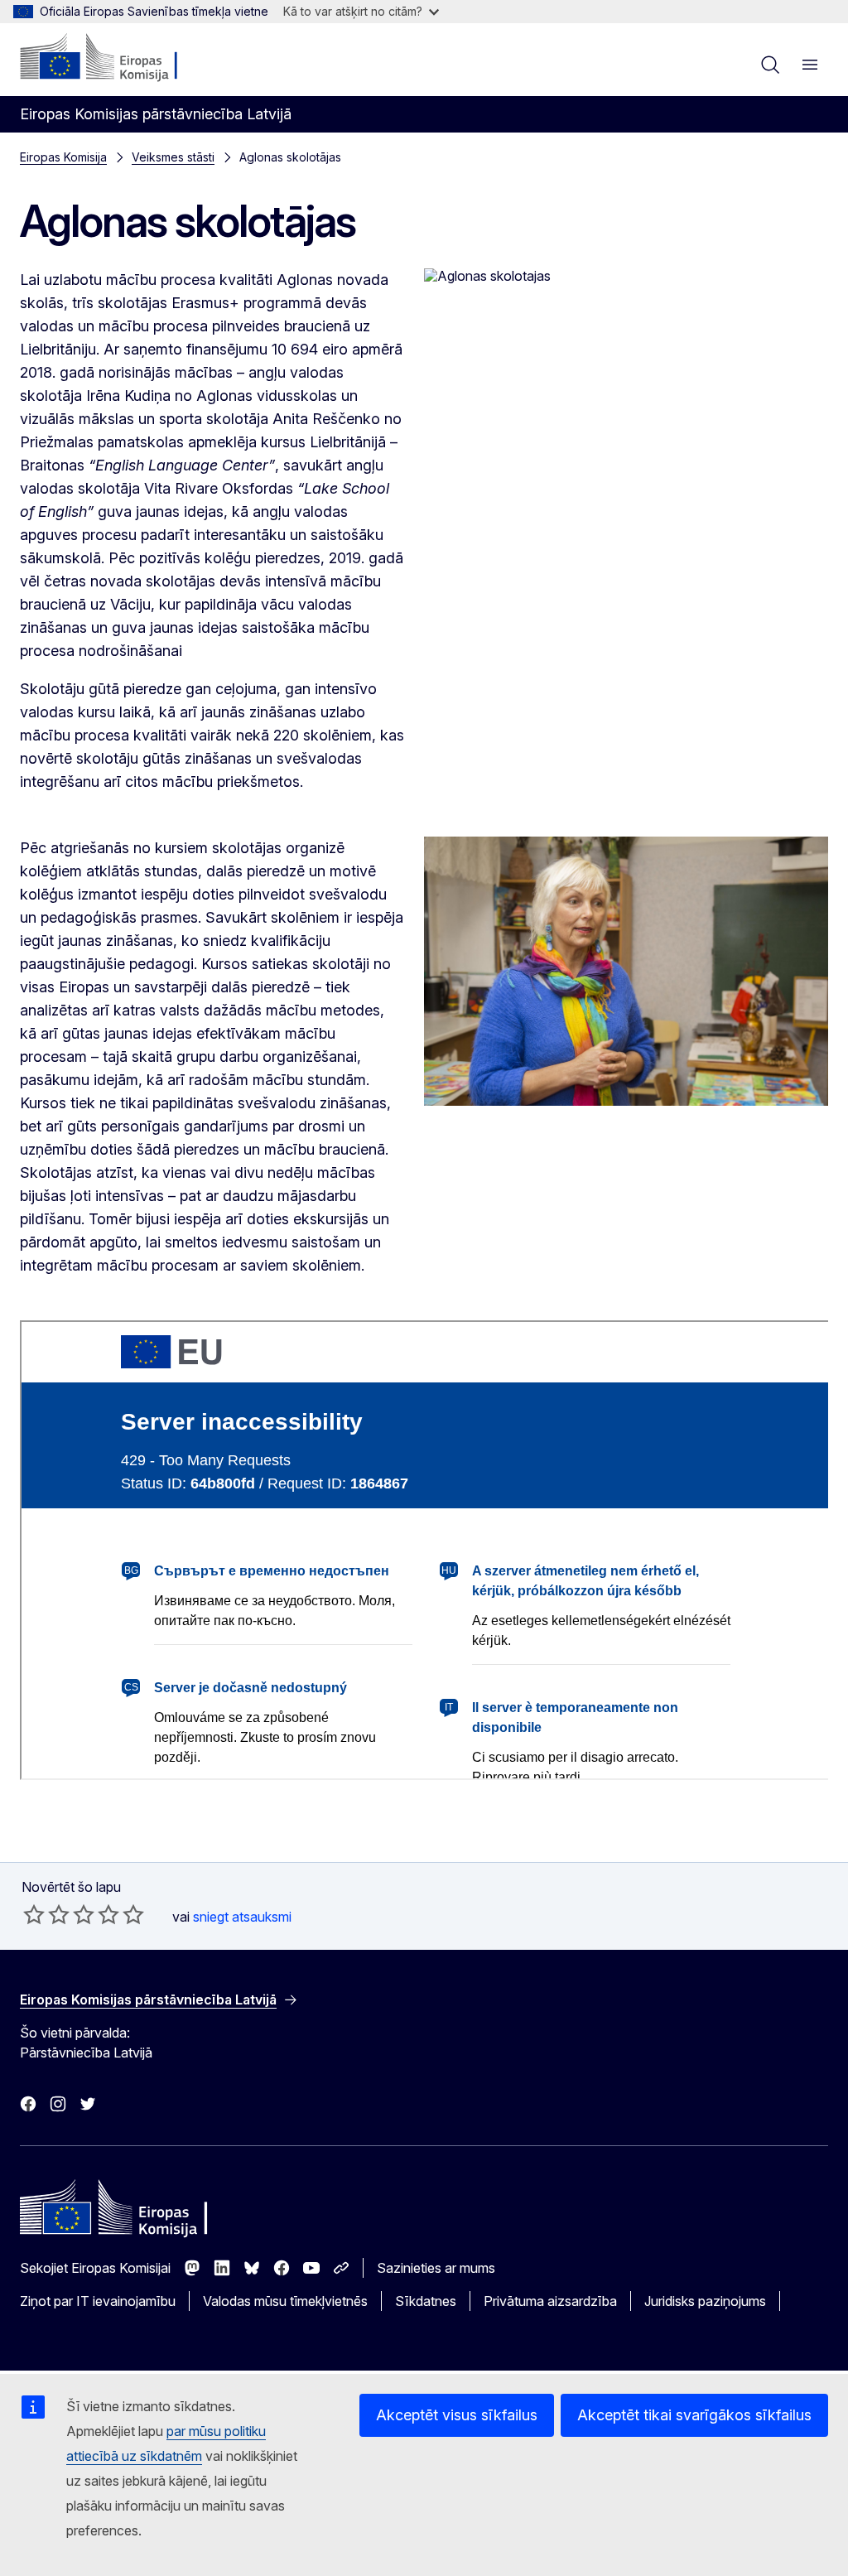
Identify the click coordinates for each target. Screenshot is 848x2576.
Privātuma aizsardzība (550, 2301)
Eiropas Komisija (63, 157)
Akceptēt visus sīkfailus (457, 2415)
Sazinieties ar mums (436, 2268)
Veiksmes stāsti (173, 157)
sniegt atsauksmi (242, 1917)
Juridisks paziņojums (705, 2301)
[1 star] (34, 1914)
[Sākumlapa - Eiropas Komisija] (120, 58)
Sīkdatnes (426, 2301)
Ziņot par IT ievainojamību (98, 2301)
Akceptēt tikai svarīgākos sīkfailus (694, 2415)
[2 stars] (46, 1914)
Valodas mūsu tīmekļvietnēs (285, 2301)
